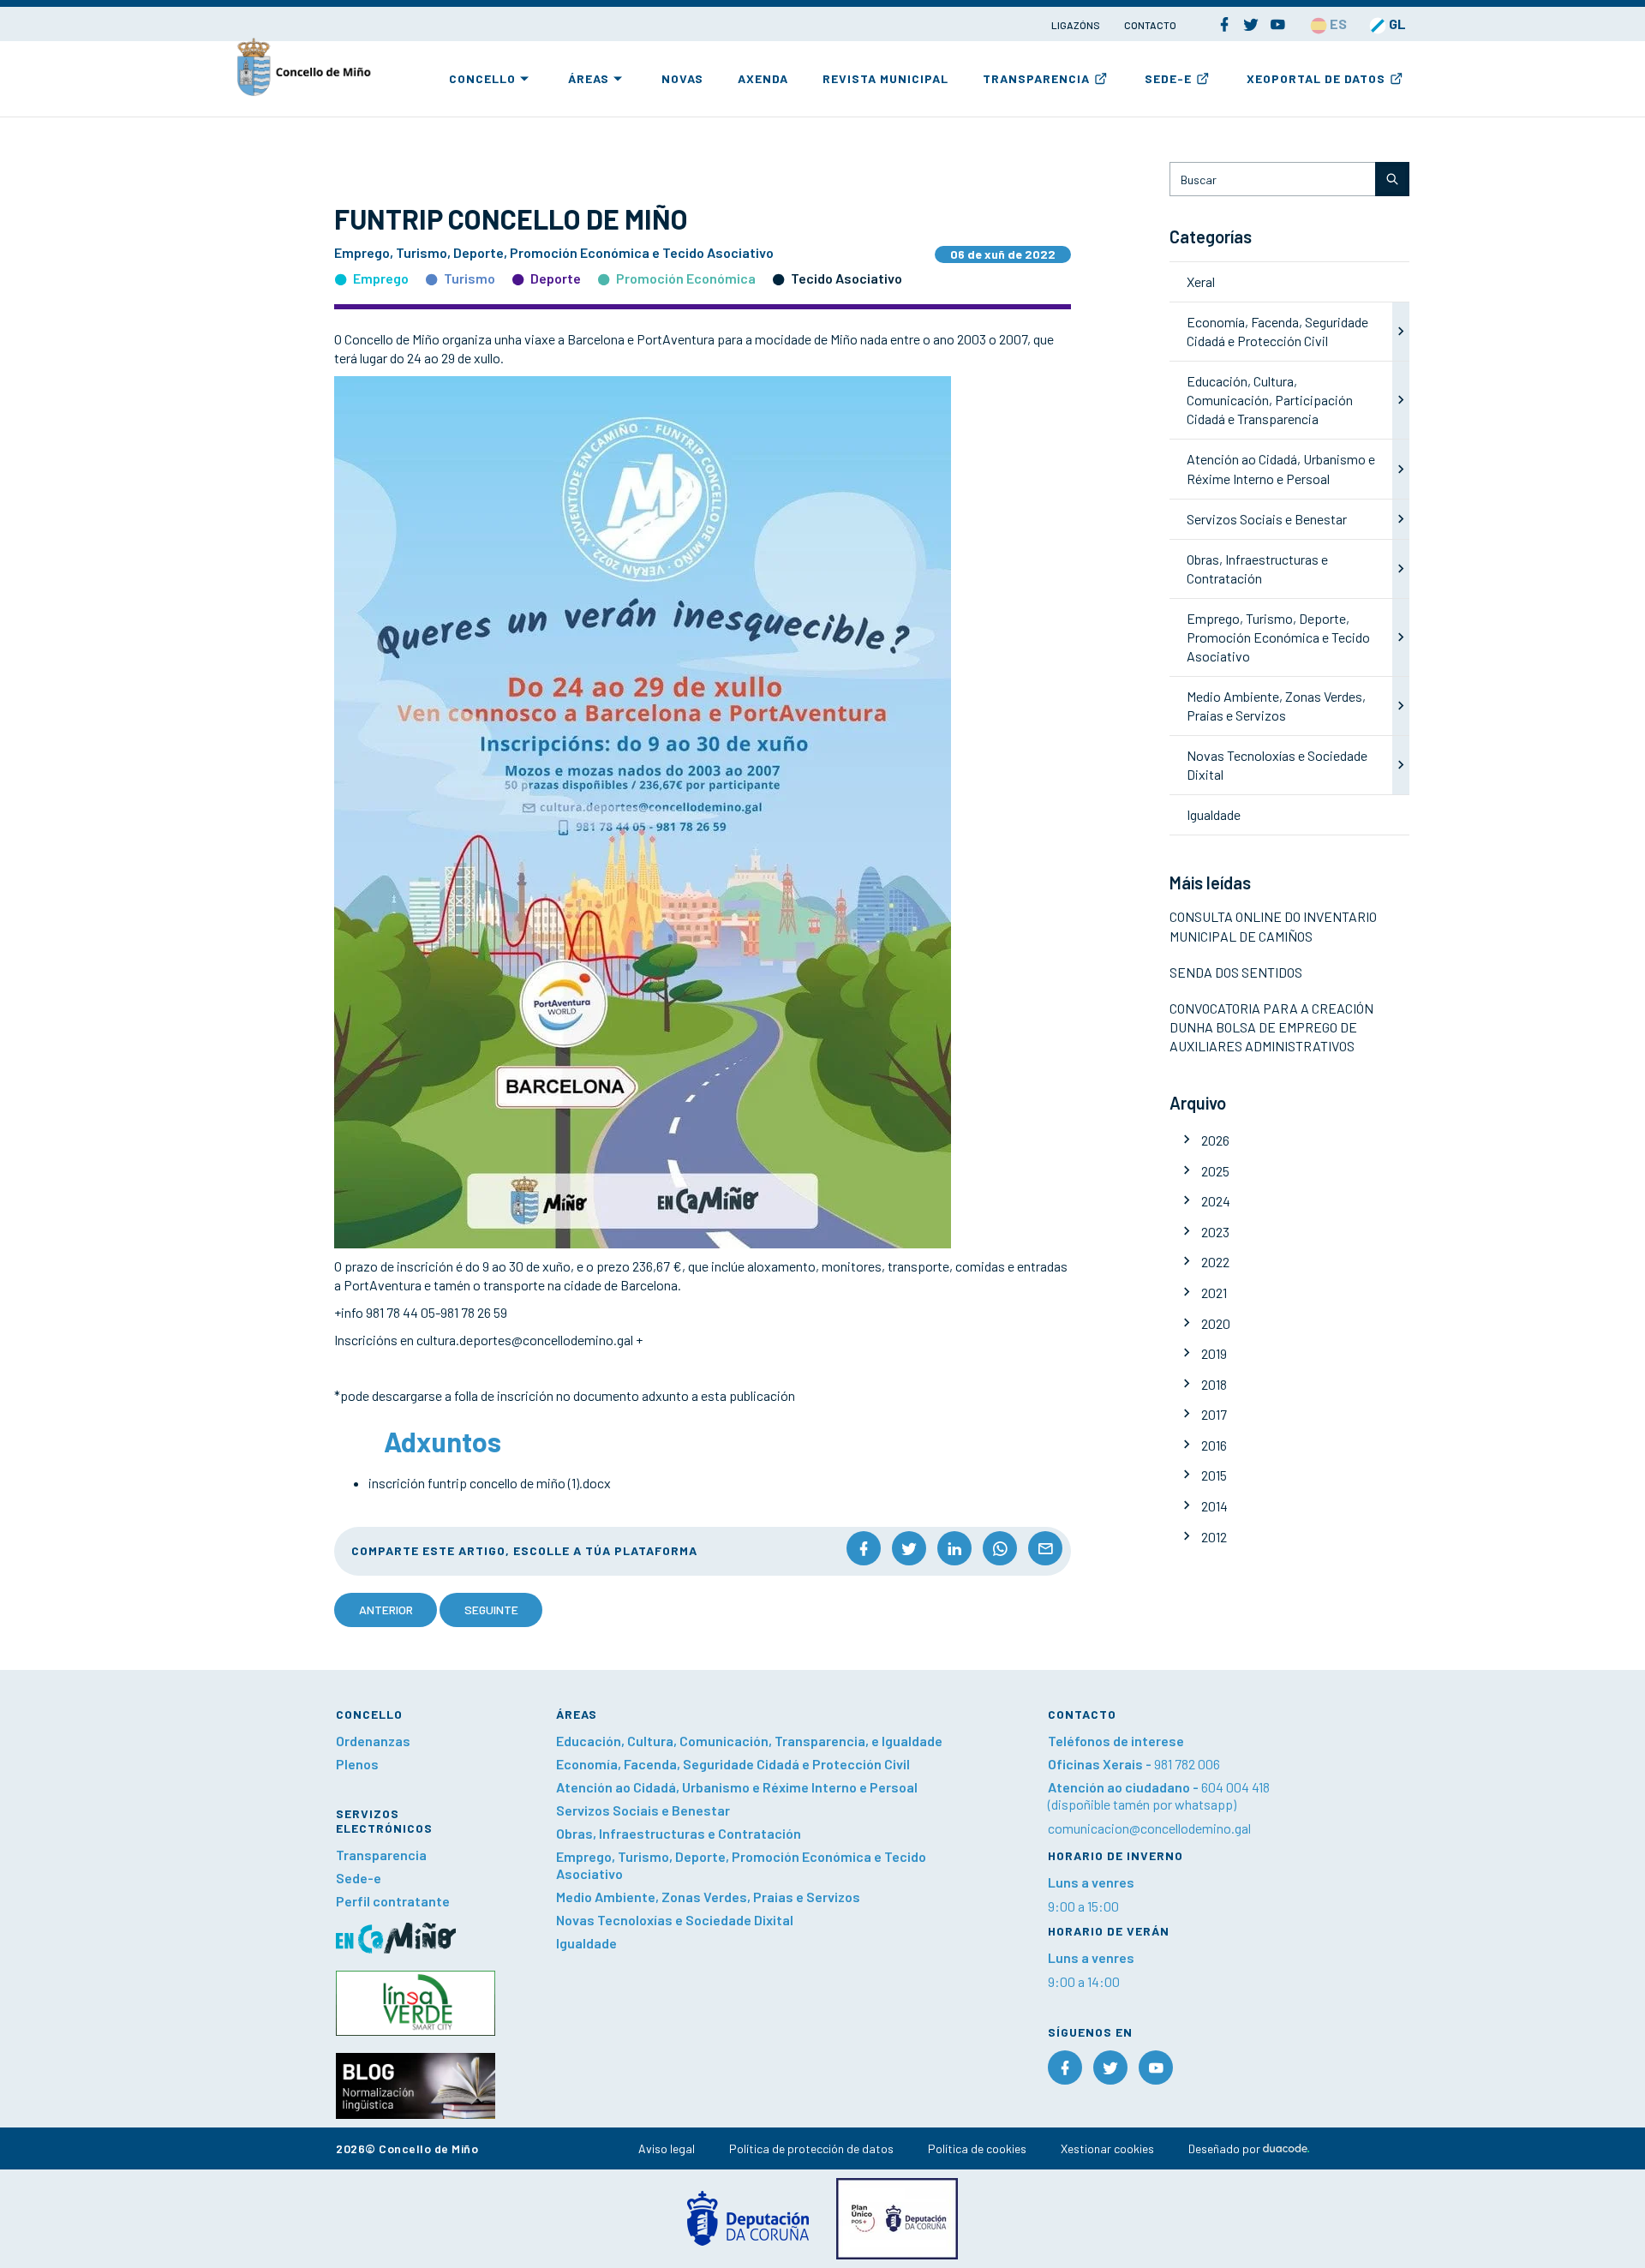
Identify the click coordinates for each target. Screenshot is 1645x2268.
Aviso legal (667, 2148)
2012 (1214, 1537)
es (1337, 24)
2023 (1215, 1232)
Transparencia (1036, 78)
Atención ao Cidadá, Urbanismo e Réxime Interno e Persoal (737, 1787)
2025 (1215, 1171)
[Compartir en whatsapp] (1000, 1548)
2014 (1214, 1506)
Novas (682, 78)
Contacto (1150, 25)
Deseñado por (1226, 2148)
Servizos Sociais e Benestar (1267, 519)
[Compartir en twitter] (909, 1548)
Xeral (1201, 281)
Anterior (386, 1610)
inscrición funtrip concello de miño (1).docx (490, 1483)
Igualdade (1214, 814)
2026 (1215, 1140)
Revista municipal (885, 78)
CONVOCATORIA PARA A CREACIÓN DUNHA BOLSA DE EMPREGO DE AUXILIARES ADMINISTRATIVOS (1271, 1027)
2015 (1214, 1475)
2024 (1216, 1201)
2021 (1214, 1293)
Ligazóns (1077, 25)
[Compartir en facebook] (864, 1548)
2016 (1214, 1445)
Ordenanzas (373, 1741)
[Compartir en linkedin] (954, 1548)
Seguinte (491, 1610)
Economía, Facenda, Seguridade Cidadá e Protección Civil (733, 1764)
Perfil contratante (393, 1901)
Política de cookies (977, 2148)
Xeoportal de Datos (1316, 78)
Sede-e (1168, 78)
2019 (1214, 1353)
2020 (1216, 1323)
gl (1396, 24)
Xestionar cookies (1107, 2148)
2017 (1214, 1414)
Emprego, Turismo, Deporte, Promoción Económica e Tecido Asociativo (1278, 637)
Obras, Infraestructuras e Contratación (679, 1833)
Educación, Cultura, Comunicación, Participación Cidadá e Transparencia (1270, 400)
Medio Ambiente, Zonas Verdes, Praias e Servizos (708, 1897)
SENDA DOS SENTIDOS (1236, 972)
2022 (1215, 1262)
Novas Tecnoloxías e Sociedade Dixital (675, 1920)
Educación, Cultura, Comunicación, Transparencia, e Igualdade (749, 1741)
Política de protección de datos (811, 2148)
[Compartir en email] (1045, 1548)
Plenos (357, 1764)
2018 (1214, 1384)
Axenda (763, 78)
